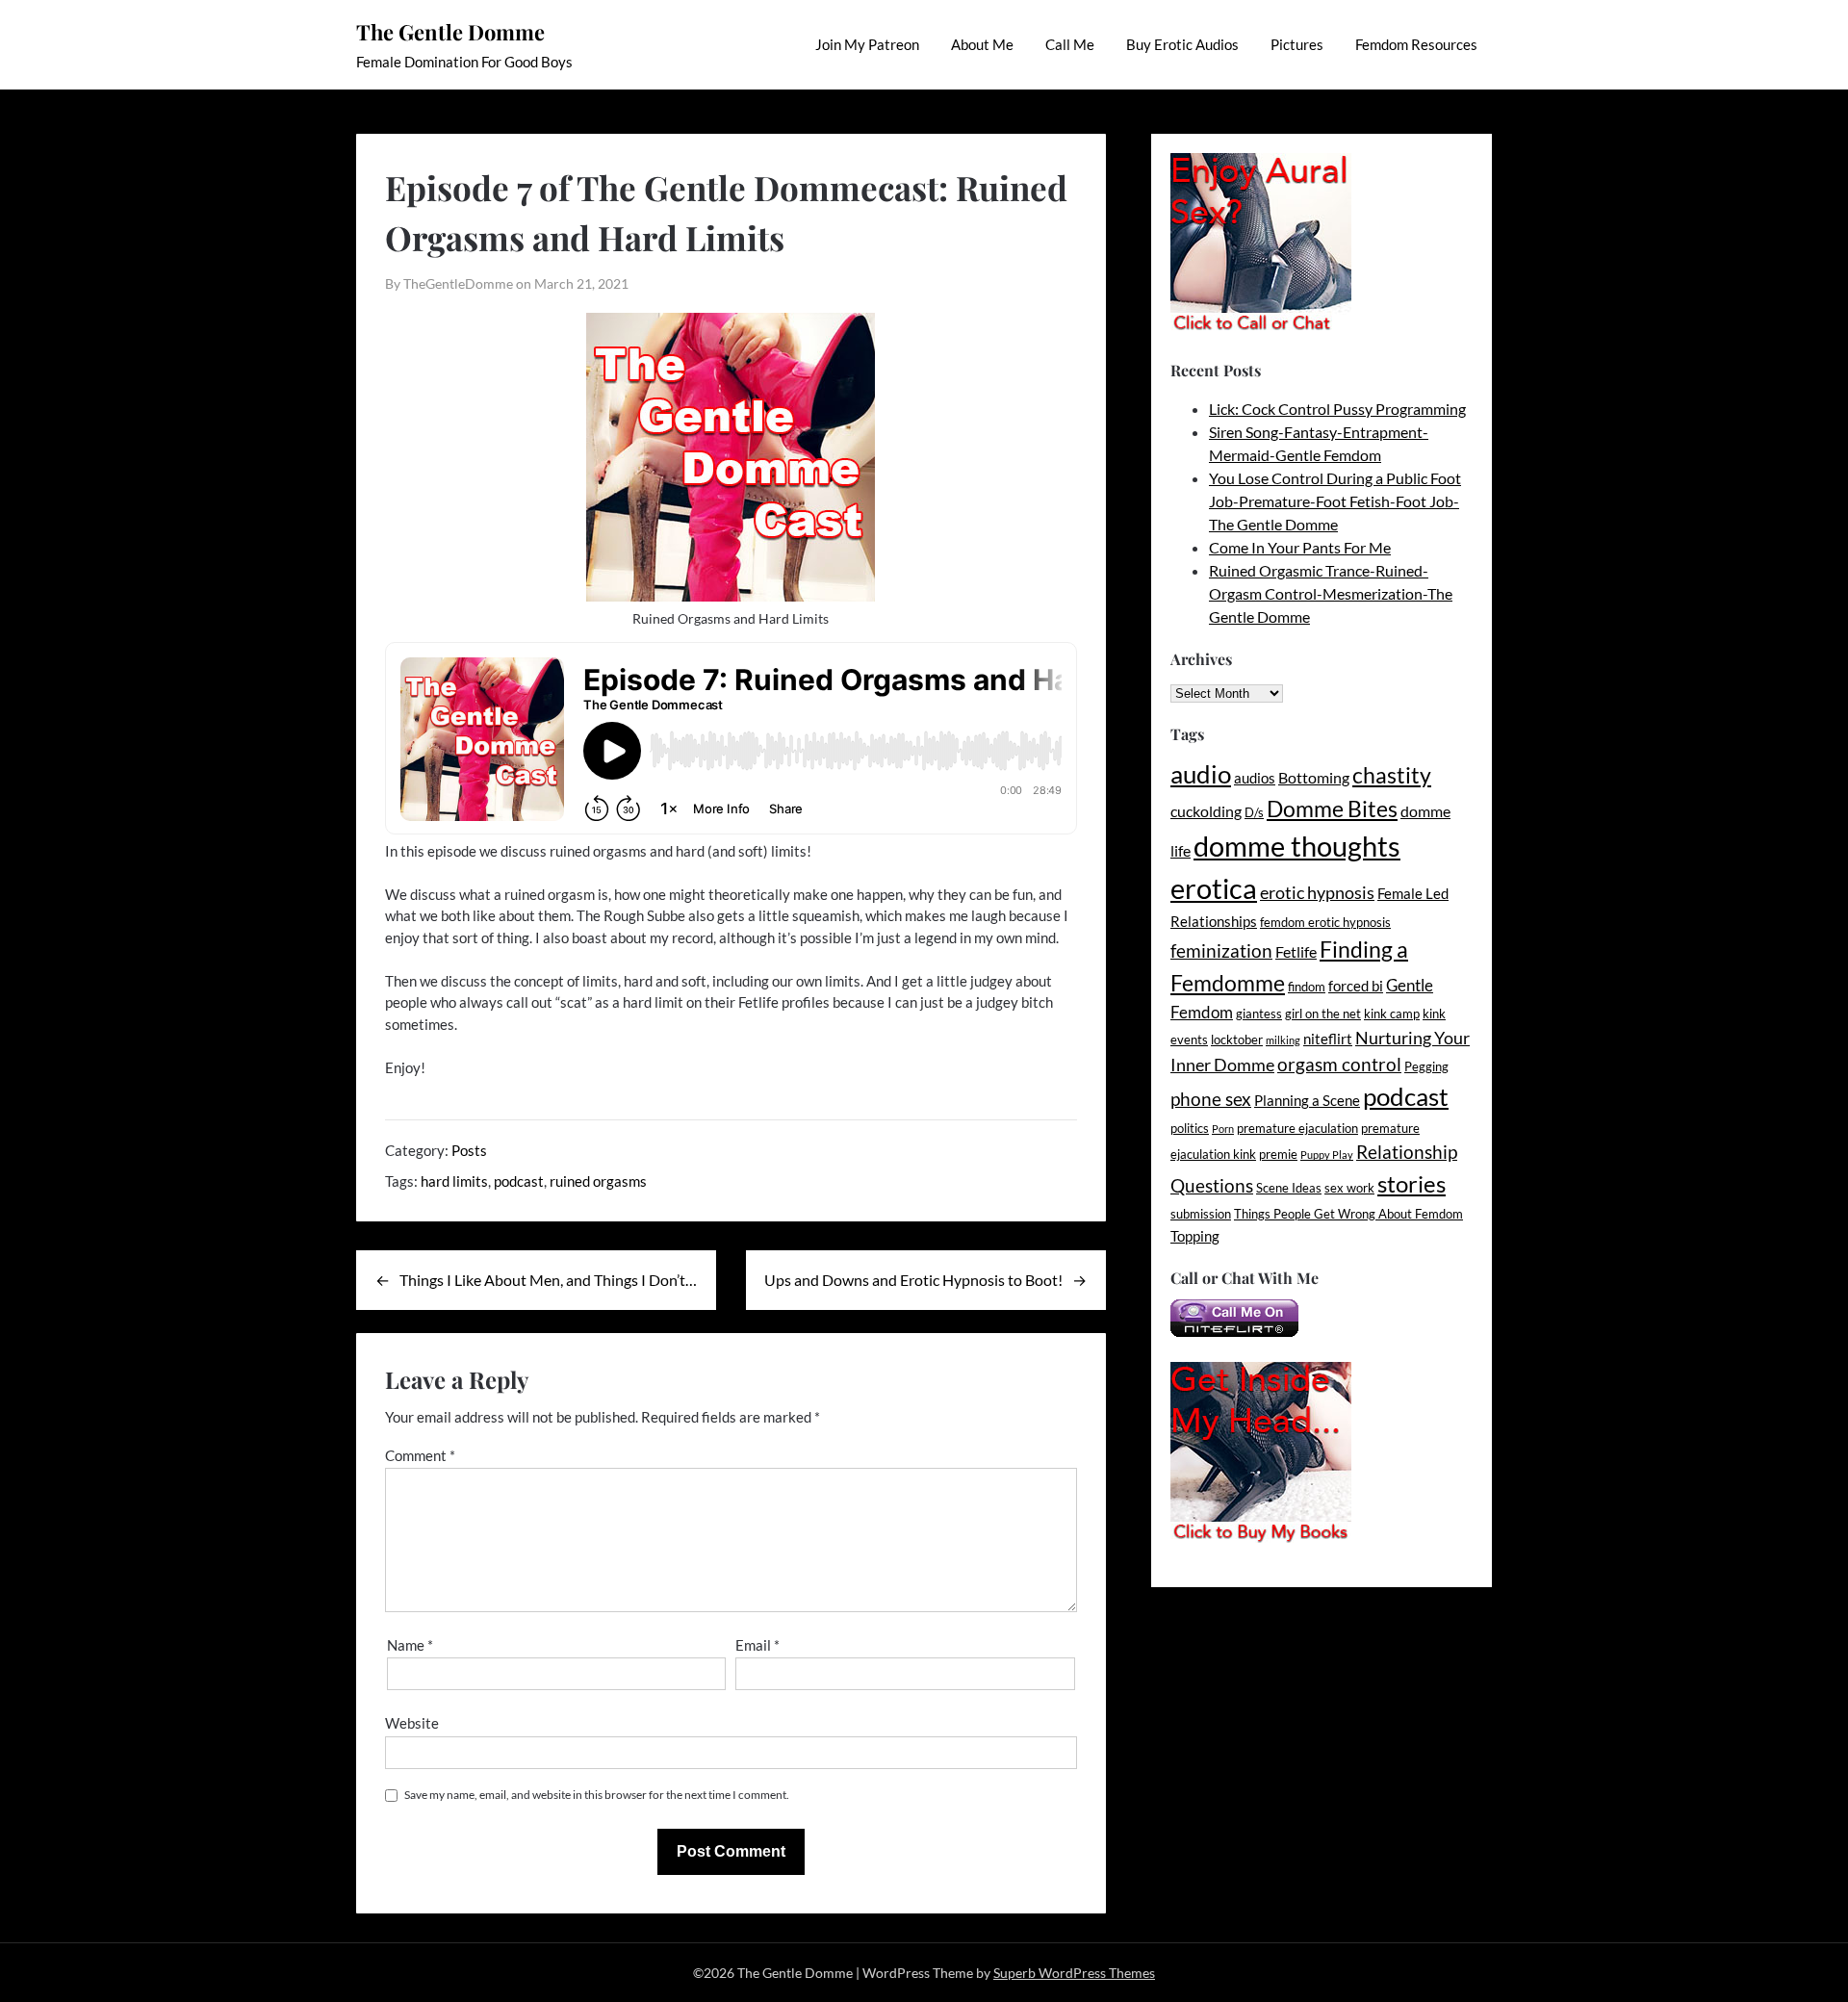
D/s (1254, 812)
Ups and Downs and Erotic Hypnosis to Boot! (913, 1280)
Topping (1195, 1236)
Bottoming (1314, 777)
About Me (982, 44)
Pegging (1426, 1066)
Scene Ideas (1289, 1188)
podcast (519, 1181)
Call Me (1070, 44)
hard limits (454, 1181)
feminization (1221, 950)
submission (1201, 1214)
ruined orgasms (598, 1181)
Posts (469, 1150)
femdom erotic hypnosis (1325, 922)
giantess (1259, 1014)
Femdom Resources (1416, 44)
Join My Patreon (867, 44)
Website (412, 1723)
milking (1283, 1040)
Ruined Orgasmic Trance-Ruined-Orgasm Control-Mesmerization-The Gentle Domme (1331, 593)
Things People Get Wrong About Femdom (1348, 1214)
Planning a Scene (1307, 1101)
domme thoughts (1297, 846)
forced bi (1356, 986)
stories (1412, 1183)
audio (1201, 774)
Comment (420, 1455)
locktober (1237, 1039)
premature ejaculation (1297, 1128)
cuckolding (1206, 811)
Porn (1223, 1129)
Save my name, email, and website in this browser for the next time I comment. (597, 1795)
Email (757, 1645)
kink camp (1392, 1014)
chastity (1392, 775)
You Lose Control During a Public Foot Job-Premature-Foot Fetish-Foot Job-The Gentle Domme (1335, 501)
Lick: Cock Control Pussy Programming (1337, 409)
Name (410, 1645)
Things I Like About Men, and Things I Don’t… (548, 1280)
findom (1307, 987)
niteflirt (1328, 1039)
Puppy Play (1327, 1155)
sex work (1349, 1188)
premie (1278, 1154)
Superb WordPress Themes (1074, 1973)
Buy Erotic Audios (1182, 44)
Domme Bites (1332, 808)
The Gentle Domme (450, 32)
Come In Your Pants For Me (1300, 547)
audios (1255, 778)
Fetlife (1296, 951)
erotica (1214, 888)
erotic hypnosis (1317, 892)
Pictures (1297, 44)
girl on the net (1323, 1014)
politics (1190, 1128)
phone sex (1211, 1099)
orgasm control (1339, 1064)
